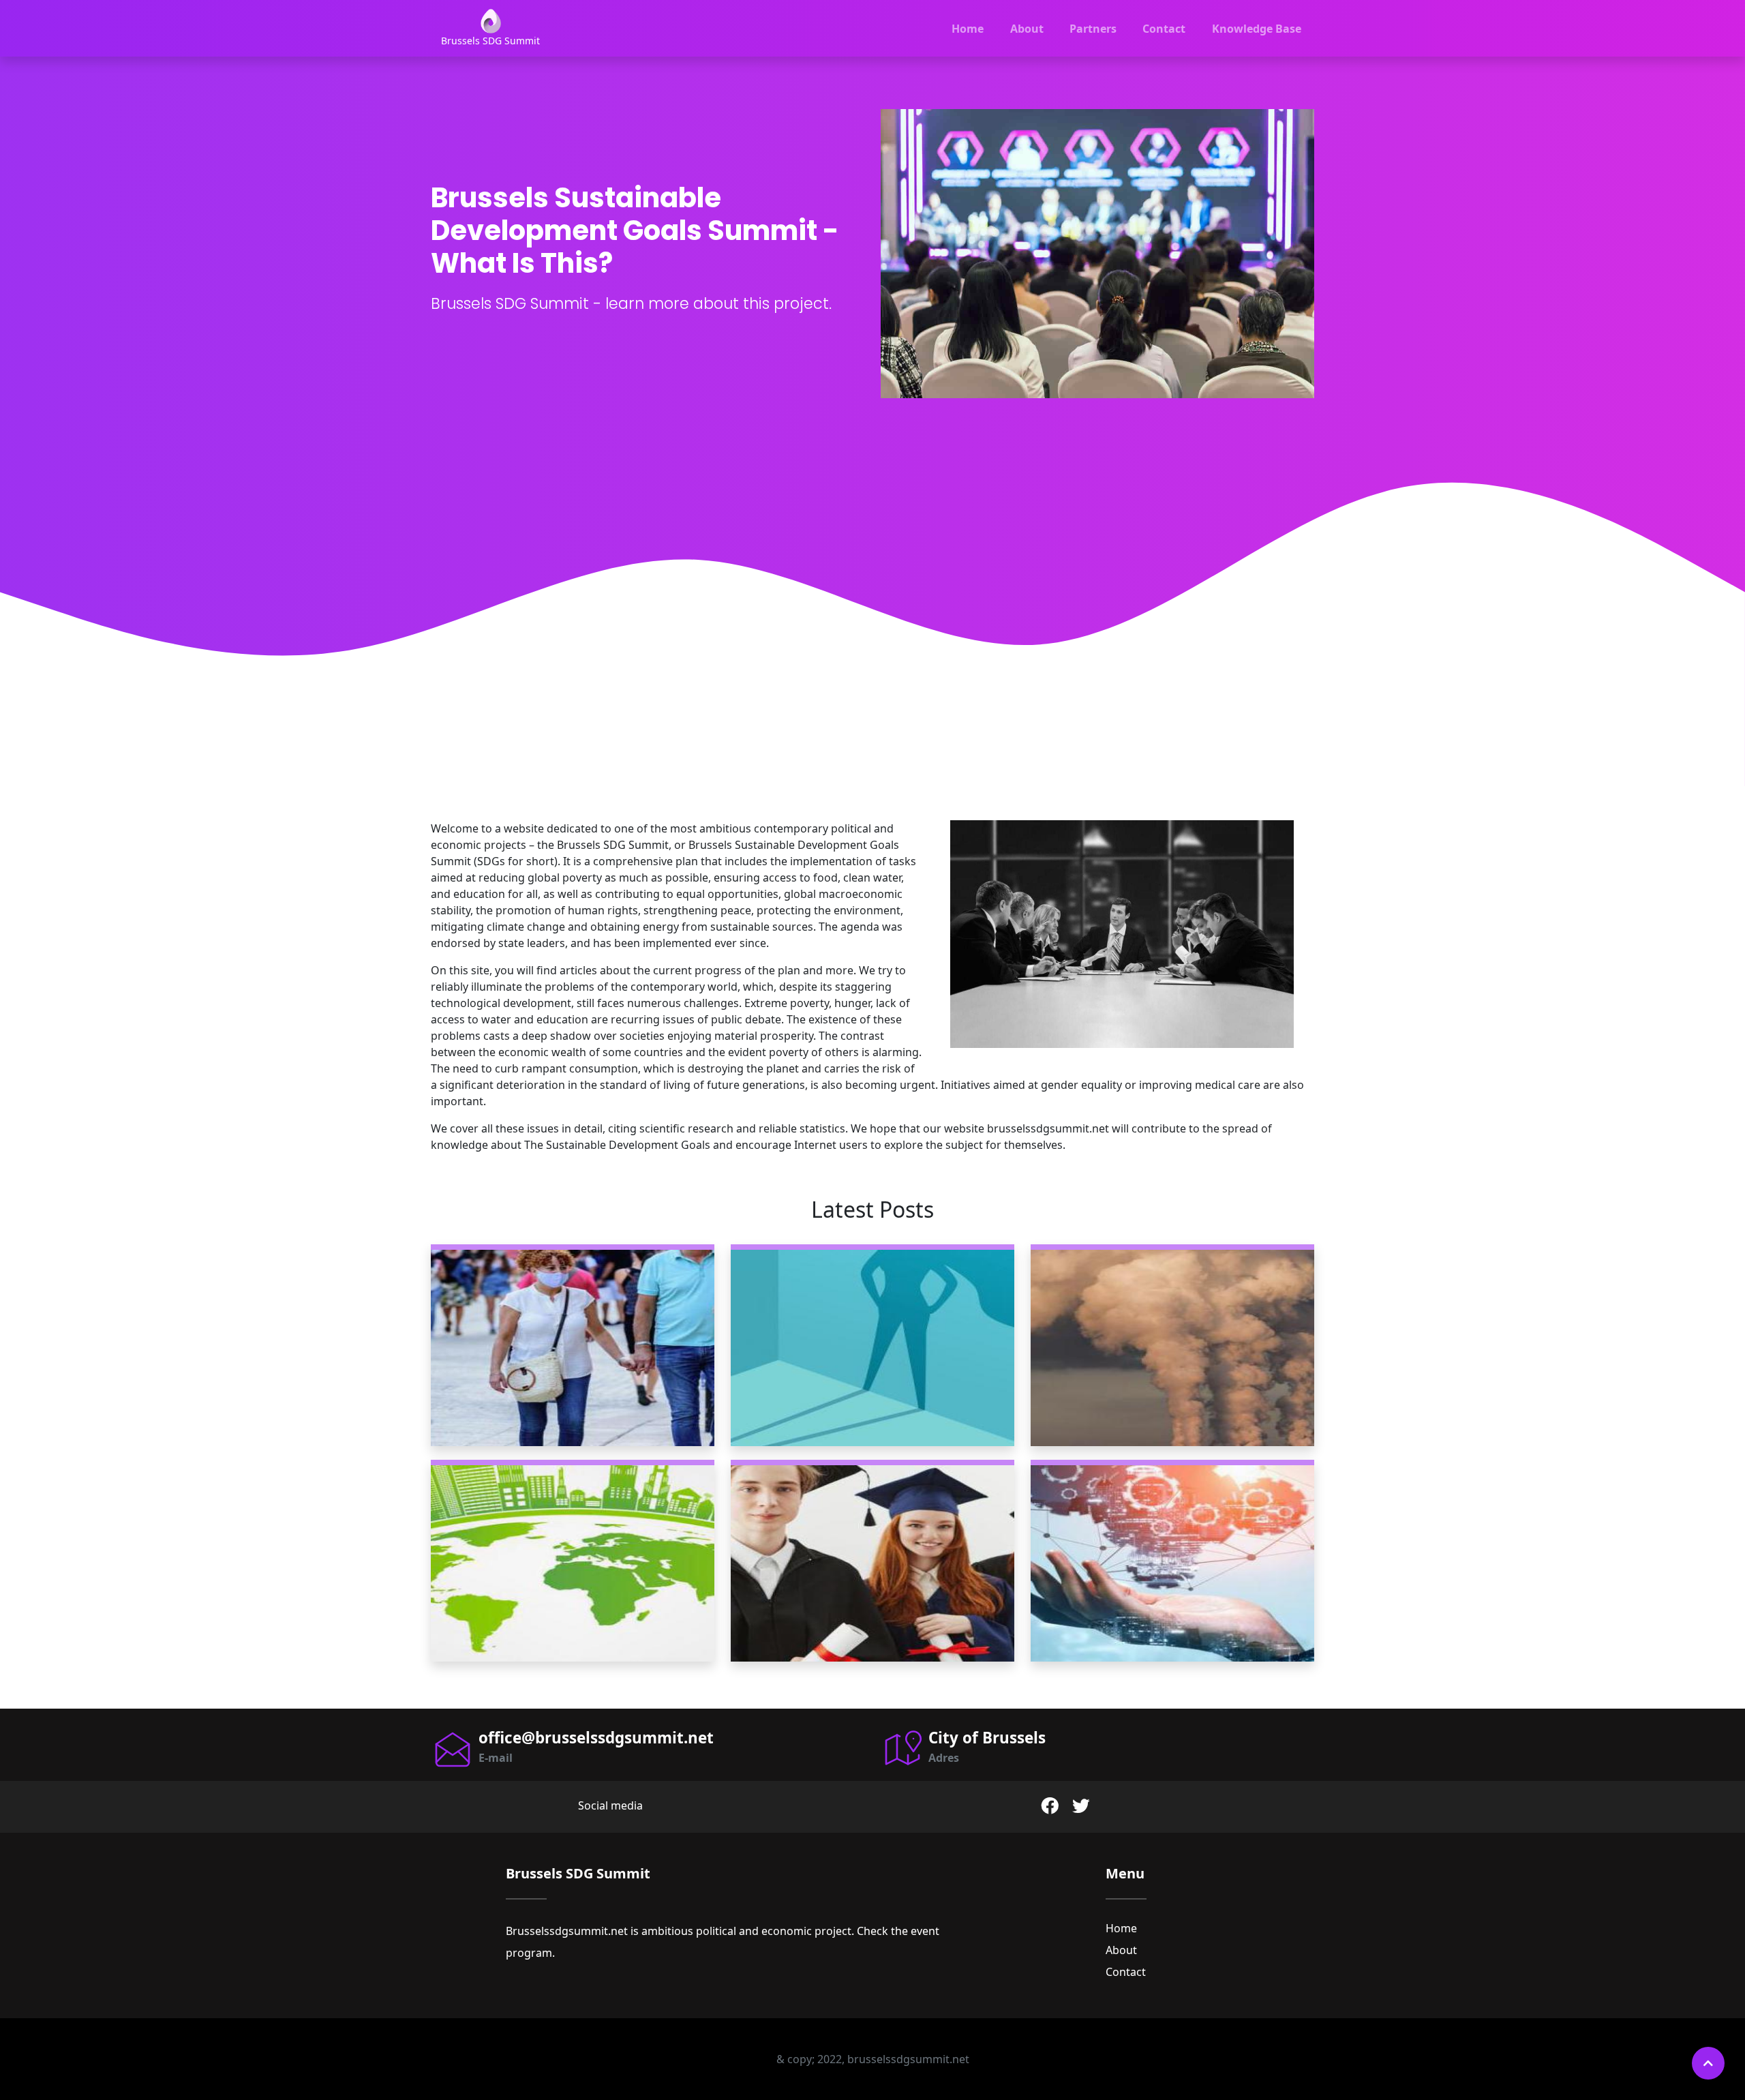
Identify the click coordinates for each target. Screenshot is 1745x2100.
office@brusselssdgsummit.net (596, 1738)
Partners (1093, 29)
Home (968, 29)
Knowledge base (1257, 29)
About (1027, 29)
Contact (1164, 29)
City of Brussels (987, 1738)
